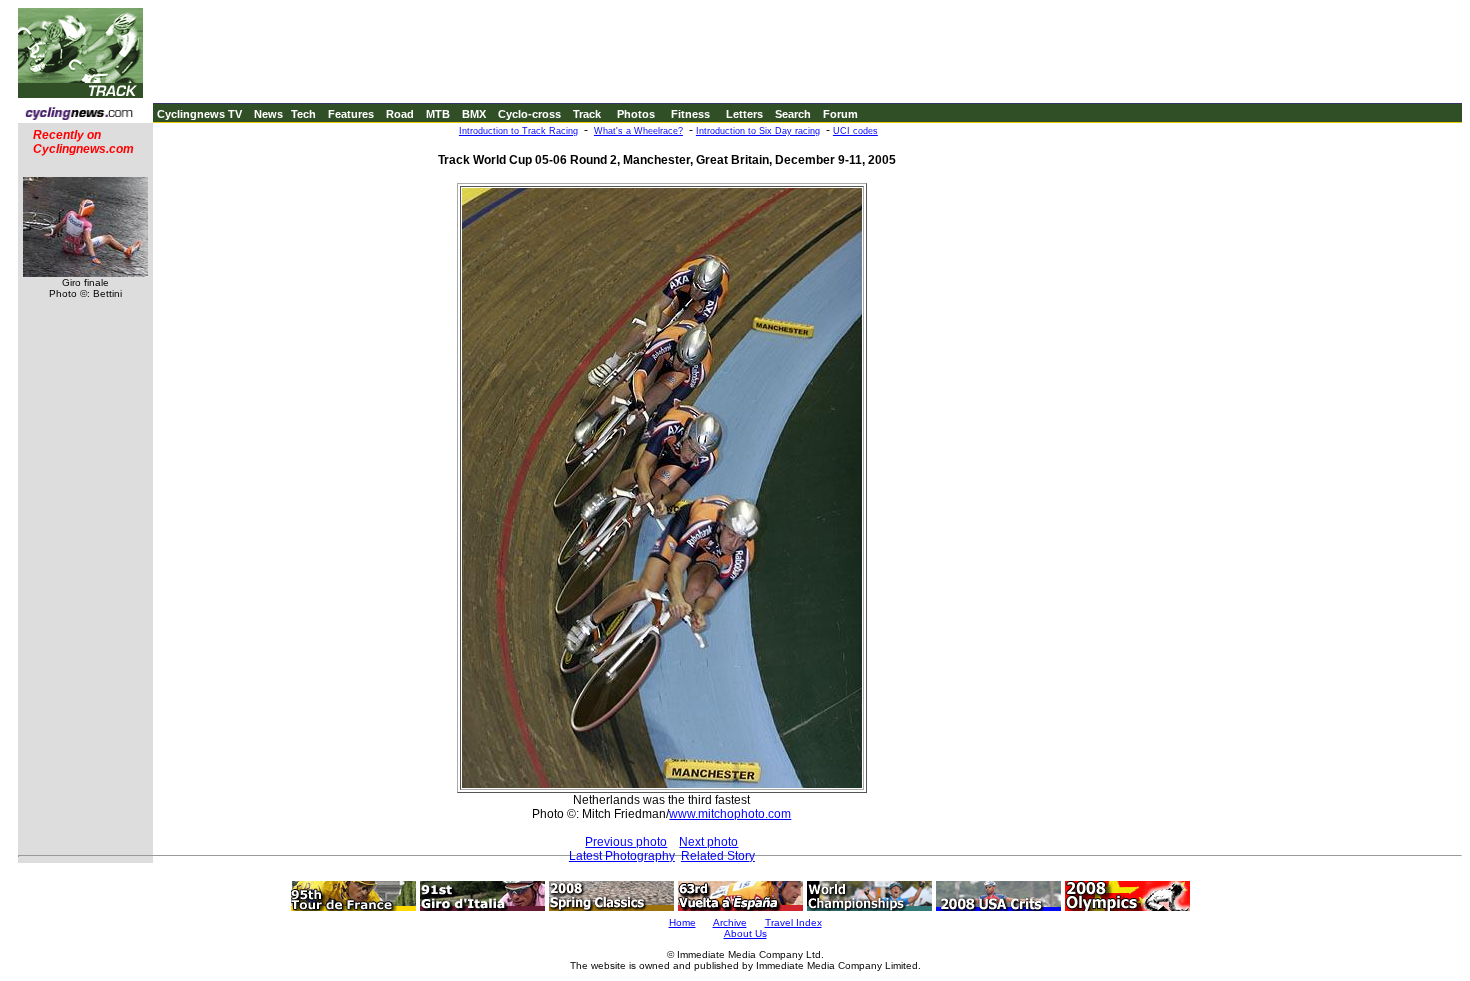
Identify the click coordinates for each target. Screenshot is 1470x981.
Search (793, 114)
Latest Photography (622, 856)
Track (587, 114)
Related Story (718, 856)
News (268, 114)
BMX (474, 114)
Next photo (708, 842)
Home (682, 922)
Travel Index (793, 922)
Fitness (690, 114)
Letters (744, 114)
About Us (745, 933)
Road (400, 114)
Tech (303, 114)
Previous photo (626, 842)
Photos (636, 114)
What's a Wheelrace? (638, 131)
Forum (840, 114)
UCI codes (855, 131)
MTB (438, 114)
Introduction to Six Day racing (758, 131)
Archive (730, 922)
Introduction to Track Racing (518, 131)
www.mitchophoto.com (730, 814)
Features (351, 114)
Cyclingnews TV (199, 114)
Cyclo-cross (529, 114)
